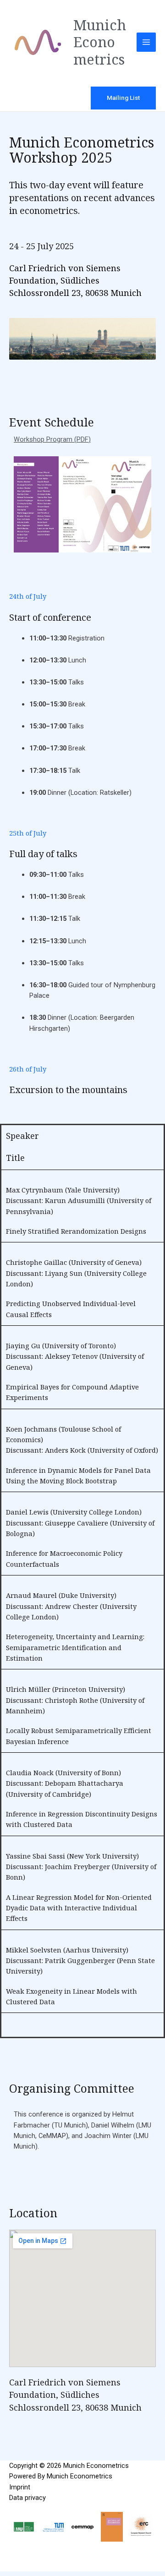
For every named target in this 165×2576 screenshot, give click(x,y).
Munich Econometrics (100, 42)
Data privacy (27, 2498)
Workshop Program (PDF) (52, 439)
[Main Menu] (146, 42)
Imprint (20, 2487)
